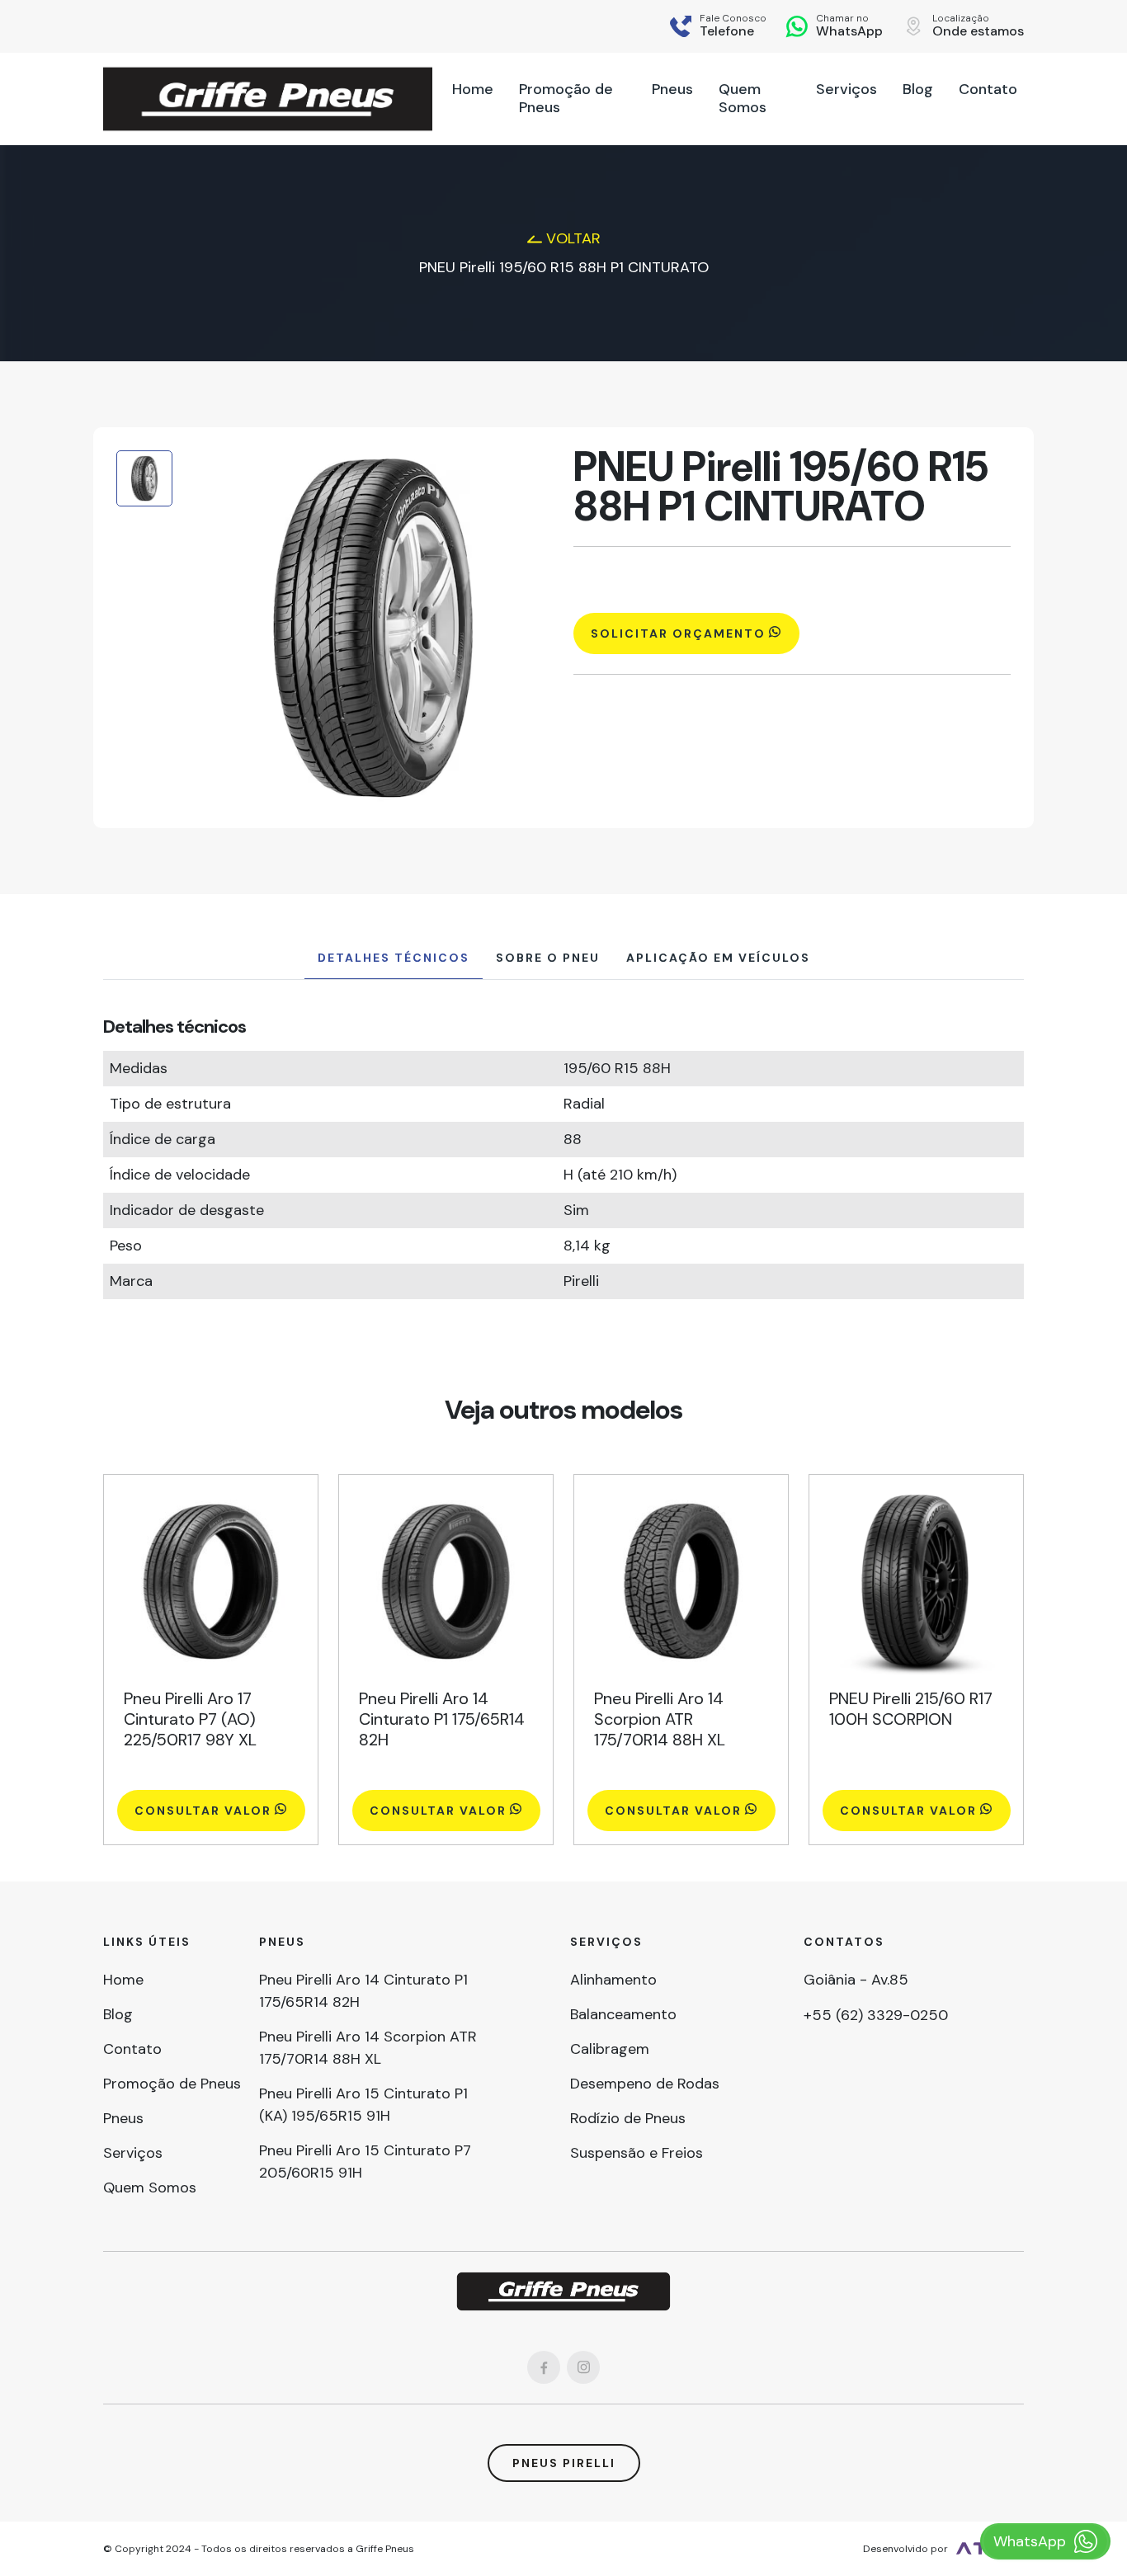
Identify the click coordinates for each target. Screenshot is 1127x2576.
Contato (132, 2049)
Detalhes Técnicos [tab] (394, 958)
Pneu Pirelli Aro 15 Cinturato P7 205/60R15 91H (365, 2162)
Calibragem (610, 2049)
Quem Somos (150, 2187)
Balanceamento (623, 2014)
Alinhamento (613, 1980)
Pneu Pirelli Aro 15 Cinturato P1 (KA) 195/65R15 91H (363, 2105)
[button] (733, 26)
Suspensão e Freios (637, 2153)
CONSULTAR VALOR (203, 1811)
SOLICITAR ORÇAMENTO (678, 633)
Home (123, 1980)
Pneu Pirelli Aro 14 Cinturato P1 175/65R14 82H (363, 1991)
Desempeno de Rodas (645, 2084)
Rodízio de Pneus (628, 2118)
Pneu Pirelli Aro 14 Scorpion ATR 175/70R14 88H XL (368, 2048)
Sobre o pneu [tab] (548, 958)
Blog (118, 2014)
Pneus (123, 2118)
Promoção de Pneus (172, 2084)
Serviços (133, 2153)
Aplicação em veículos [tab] (718, 958)
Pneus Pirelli (564, 2463)
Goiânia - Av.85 (856, 1980)
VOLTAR (571, 238)
